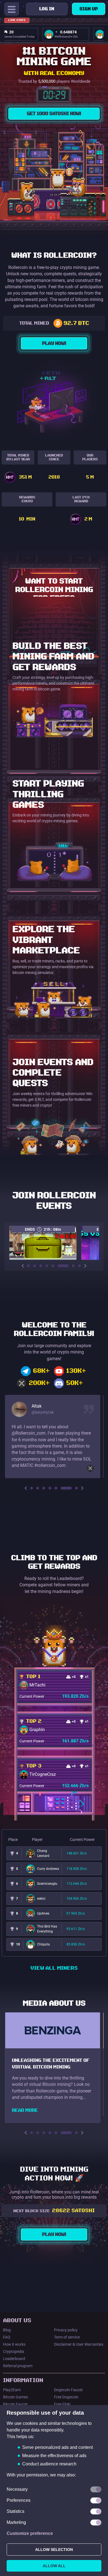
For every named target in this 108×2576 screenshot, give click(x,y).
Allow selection (54, 2550)
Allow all (54, 2566)
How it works (14, 2344)
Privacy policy (66, 2330)
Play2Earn (12, 2390)
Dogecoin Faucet (68, 2390)
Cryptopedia (14, 2351)
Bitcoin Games (16, 2397)
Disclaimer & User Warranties (79, 2344)
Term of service (67, 2337)
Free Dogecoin (66, 2397)
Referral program (18, 2366)
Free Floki (62, 2404)
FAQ (7, 2337)
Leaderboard (14, 2359)
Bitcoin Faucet (15, 2404)
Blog (7, 2330)
